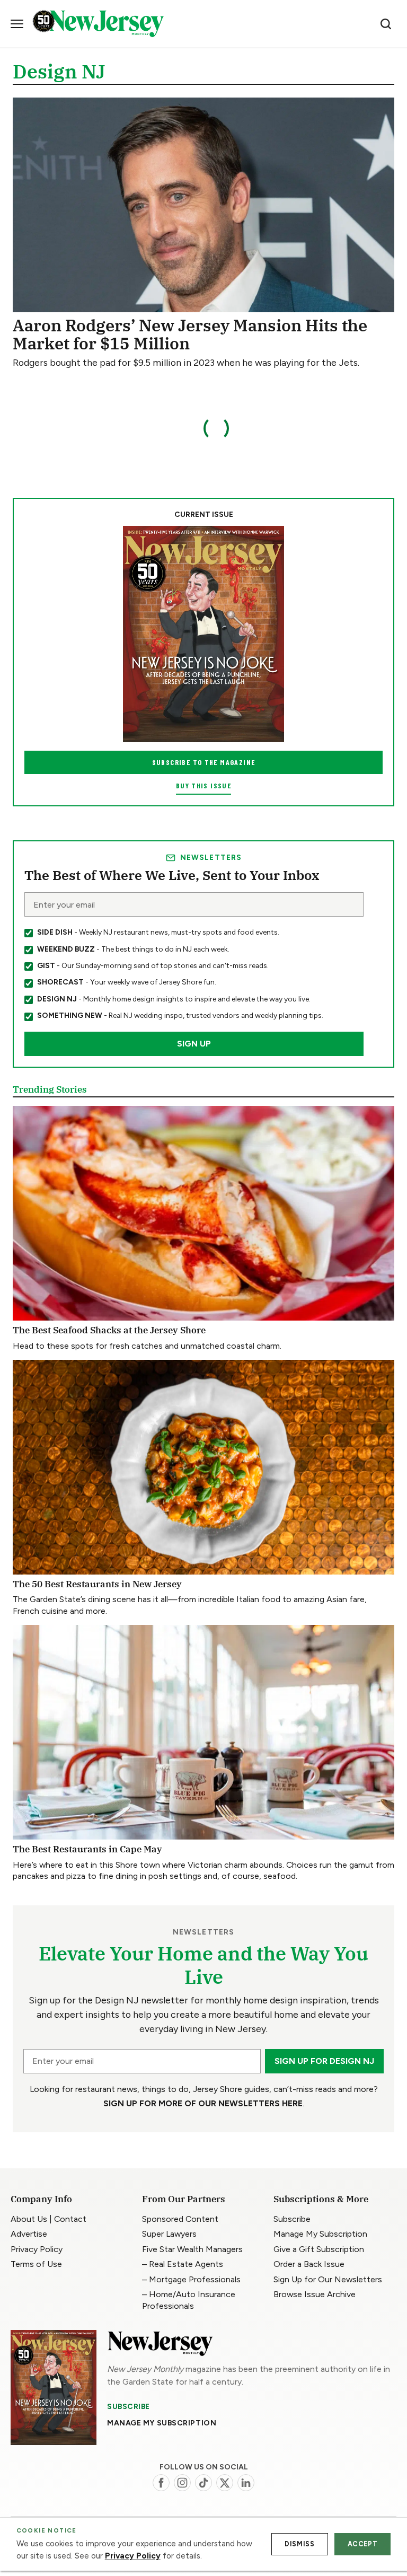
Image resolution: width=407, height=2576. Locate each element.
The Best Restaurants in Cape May (87, 1849)
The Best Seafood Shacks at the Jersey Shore (109, 1330)
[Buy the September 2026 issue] (203, 634)
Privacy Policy (133, 2556)
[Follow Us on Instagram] (182, 2483)
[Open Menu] (17, 24)
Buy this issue (203, 785)
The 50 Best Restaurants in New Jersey (97, 1584)
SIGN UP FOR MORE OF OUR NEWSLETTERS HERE (203, 2103)
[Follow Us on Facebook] (161, 2483)
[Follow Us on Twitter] (225, 2483)
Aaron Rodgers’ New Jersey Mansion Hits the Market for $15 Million (190, 334)
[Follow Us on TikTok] (203, 2483)
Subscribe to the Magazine (204, 762)
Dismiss (299, 2544)
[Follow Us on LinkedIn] (246, 2483)
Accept (363, 2544)
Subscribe (129, 2406)
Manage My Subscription (162, 2423)
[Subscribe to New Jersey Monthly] (54, 2388)
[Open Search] (386, 24)
